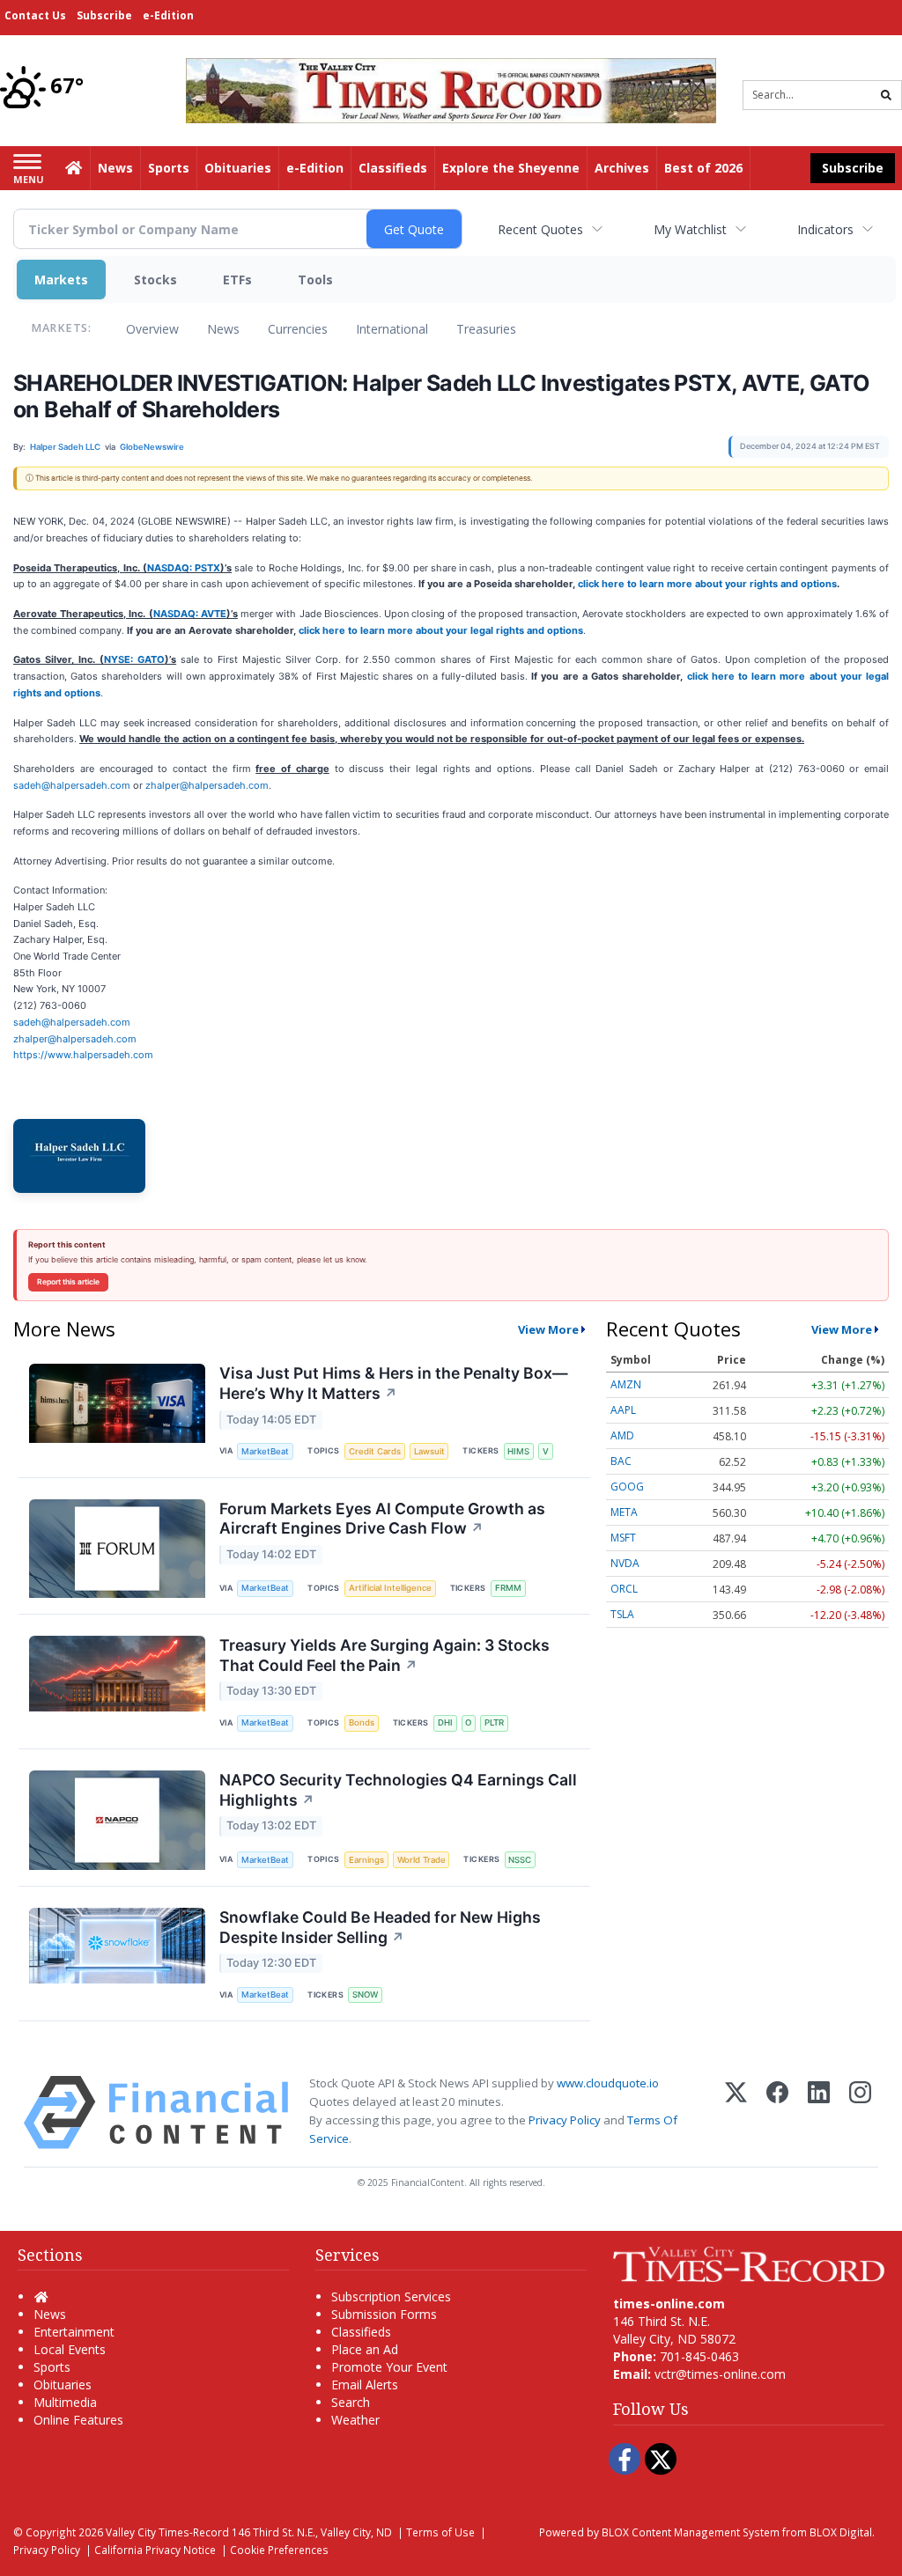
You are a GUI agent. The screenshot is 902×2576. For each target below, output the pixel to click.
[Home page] (451, 89)
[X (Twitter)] (736, 2112)
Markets (61, 280)
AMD (622, 1435)
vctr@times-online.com (720, 2374)
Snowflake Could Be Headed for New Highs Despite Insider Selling (380, 1927)
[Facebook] (777, 2112)
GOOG (627, 1487)
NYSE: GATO (134, 659)
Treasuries (486, 329)
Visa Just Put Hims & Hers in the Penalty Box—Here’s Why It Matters (394, 1383)
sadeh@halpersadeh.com (72, 785)
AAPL (623, 1410)
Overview (152, 329)
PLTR (494, 1722)
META (624, 1512)
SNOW (365, 1995)
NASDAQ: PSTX (184, 568)
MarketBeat (265, 1451)
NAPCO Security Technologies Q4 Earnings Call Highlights (398, 1790)
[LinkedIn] (819, 2112)
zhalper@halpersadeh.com (207, 785)
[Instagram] (860, 2112)
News (223, 329)
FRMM (508, 1588)
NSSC (520, 1860)
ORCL (624, 1589)
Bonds (362, 1722)
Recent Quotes (540, 229)
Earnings (366, 1860)
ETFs (237, 280)
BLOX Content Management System (691, 2532)
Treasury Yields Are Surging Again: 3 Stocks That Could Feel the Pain (384, 1655)
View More (548, 1329)
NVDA (625, 1563)
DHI (445, 1722)
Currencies (298, 329)
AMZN (626, 1384)
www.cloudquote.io (608, 2083)
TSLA (622, 1614)
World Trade (421, 1860)
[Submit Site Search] (886, 95)
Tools (315, 280)
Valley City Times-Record (167, 2532)
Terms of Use (440, 2532)
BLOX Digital (841, 2532)
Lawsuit (429, 1451)
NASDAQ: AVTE (190, 614)
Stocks (155, 280)
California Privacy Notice (155, 2550)
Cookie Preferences (279, 2550)
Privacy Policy (565, 2120)
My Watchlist (690, 229)
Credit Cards (375, 1451)
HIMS (518, 1451)
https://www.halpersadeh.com (83, 1055)
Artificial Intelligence (390, 1588)
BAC (621, 1461)
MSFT (623, 1538)
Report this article (68, 1282)
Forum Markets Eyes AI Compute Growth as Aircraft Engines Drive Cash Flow (382, 1519)
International (392, 329)
